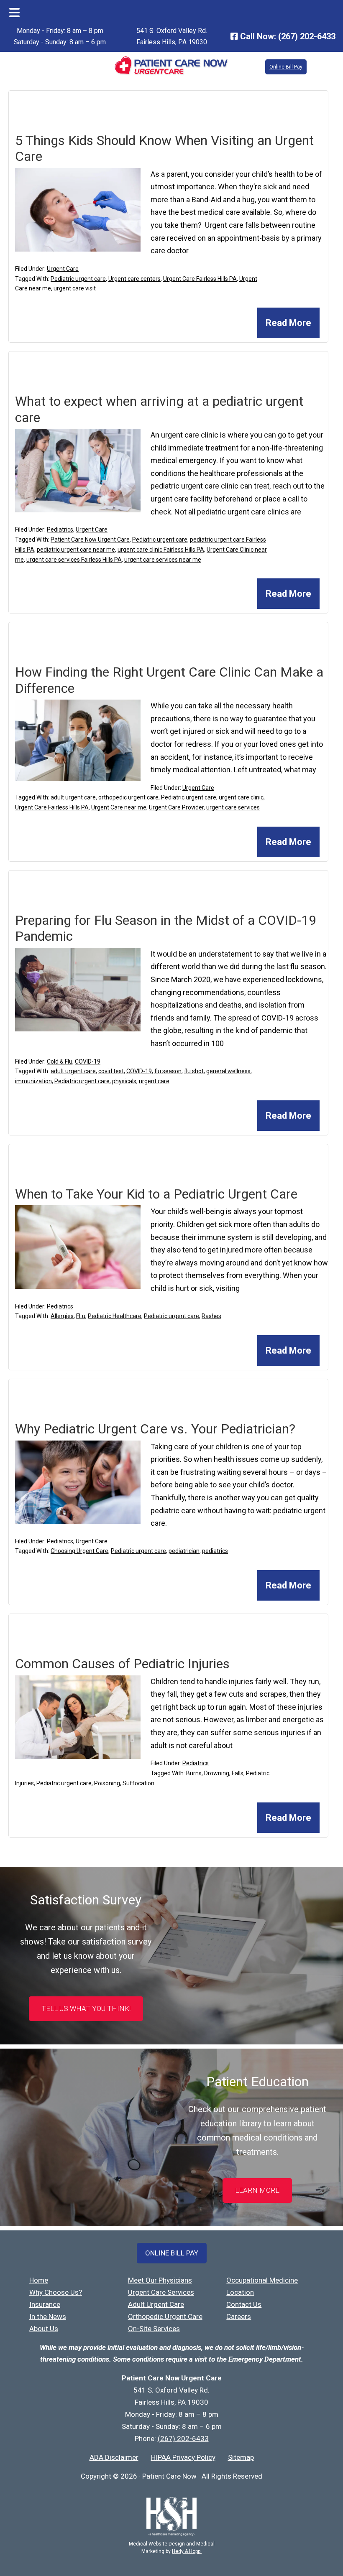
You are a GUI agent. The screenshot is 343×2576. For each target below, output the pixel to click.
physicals (124, 1081)
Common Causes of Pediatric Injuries (122, 1664)
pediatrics (215, 1551)
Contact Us (244, 2304)
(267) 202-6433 (307, 36)
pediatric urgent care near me (76, 550)
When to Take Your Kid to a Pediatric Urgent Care (156, 1194)
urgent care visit (75, 288)
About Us (44, 2329)
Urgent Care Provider (176, 807)
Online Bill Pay (286, 67)
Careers (239, 2316)
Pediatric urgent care (78, 279)
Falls (238, 1773)
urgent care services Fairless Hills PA (74, 560)
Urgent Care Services (161, 2292)
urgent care (154, 1081)
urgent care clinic (241, 797)
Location (240, 2292)
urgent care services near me (163, 560)
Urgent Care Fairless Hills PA (200, 279)
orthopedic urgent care (128, 797)
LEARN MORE (257, 2190)
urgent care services (233, 807)
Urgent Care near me (119, 807)
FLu (81, 1316)
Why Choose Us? (56, 2292)
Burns (194, 1773)
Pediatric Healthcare (115, 1316)
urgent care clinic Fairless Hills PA (161, 550)
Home (39, 2280)
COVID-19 (88, 1061)
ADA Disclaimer (114, 2457)
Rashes (211, 1316)
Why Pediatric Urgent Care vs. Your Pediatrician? (155, 1429)
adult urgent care (73, 797)
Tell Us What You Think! (86, 2008)
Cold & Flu (60, 1061)
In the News (48, 2316)
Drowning (217, 1773)
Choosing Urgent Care (79, 1551)
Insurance (45, 2304)
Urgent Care (63, 269)
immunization (33, 1081)
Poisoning (107, 1783)
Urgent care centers (134, 279)
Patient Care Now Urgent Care (90, 540)
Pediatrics (60, 529)
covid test (111, 1071)
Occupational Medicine (262, 2280)
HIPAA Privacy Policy (183, 2457)
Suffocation (138, 1783)
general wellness (228, 1071)
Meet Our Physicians (160, 2280)
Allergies (62, 1316)
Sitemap (241, 2457)
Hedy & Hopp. (187, 2551)
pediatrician (184, 1551)
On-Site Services (154, 2329)
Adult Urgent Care (156, 2304)
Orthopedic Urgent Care (165, 2316)
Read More (288, 323)
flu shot (194, 1071)
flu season (168, 1071)
